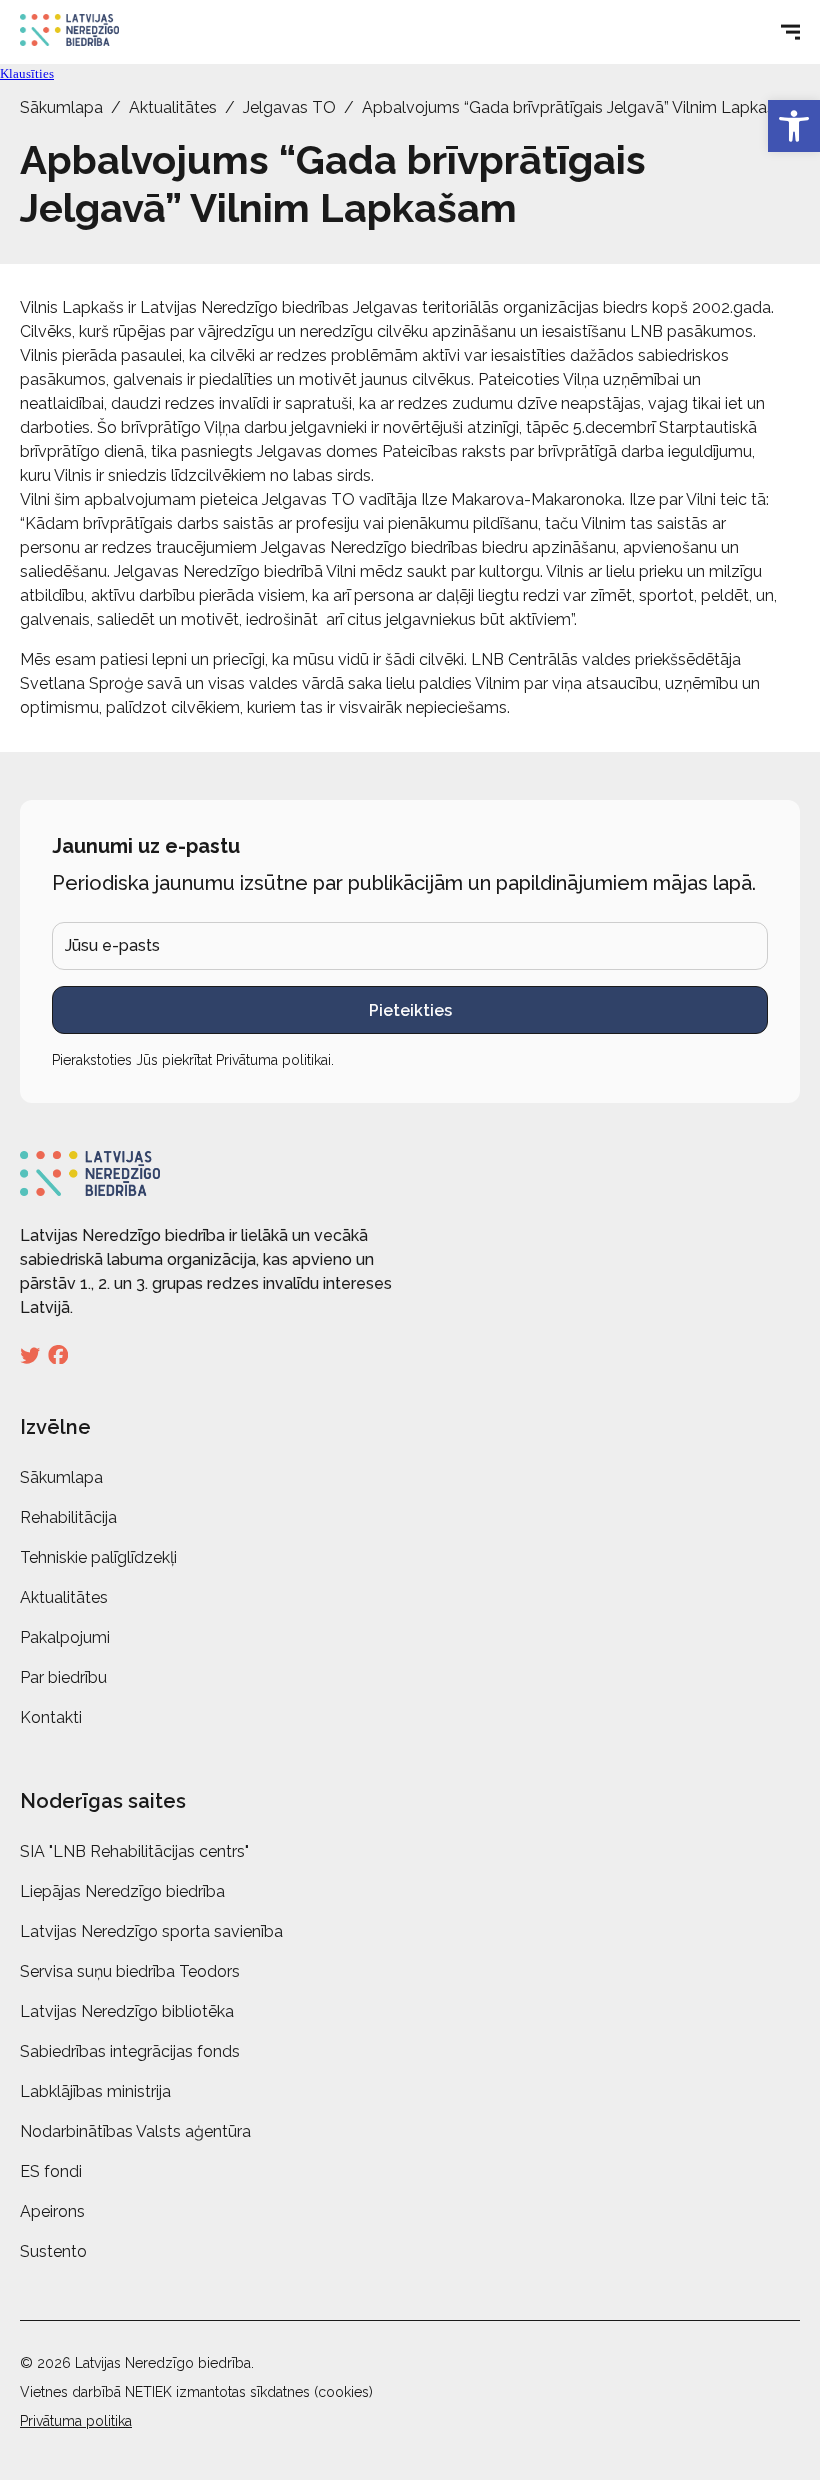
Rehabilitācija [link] (68, 1517)
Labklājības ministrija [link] (95, 2091)
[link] (794, 126)
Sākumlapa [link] (61, 107)
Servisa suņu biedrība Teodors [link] (130, 1971)
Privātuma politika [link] (76, 2421)
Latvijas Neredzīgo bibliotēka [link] (127, 2011)
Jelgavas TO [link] (289, 107)
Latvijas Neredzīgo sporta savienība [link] (151, 1931)
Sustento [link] (53, 2251)
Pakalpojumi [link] (65, 1637)
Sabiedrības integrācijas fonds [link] (130, 2051)
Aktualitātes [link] (173, 107)
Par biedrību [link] (63, 1677)
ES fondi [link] (51, 2171)
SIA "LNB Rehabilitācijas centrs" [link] (134, 1851)
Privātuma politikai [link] (273, 1060)
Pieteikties (410, 1010)
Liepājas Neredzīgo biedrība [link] (122, 1891)
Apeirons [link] (52, 2211)
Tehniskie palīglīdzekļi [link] (98, 1557)
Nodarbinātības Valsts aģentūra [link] (135, 2131)
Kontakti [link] (51, 1717)
